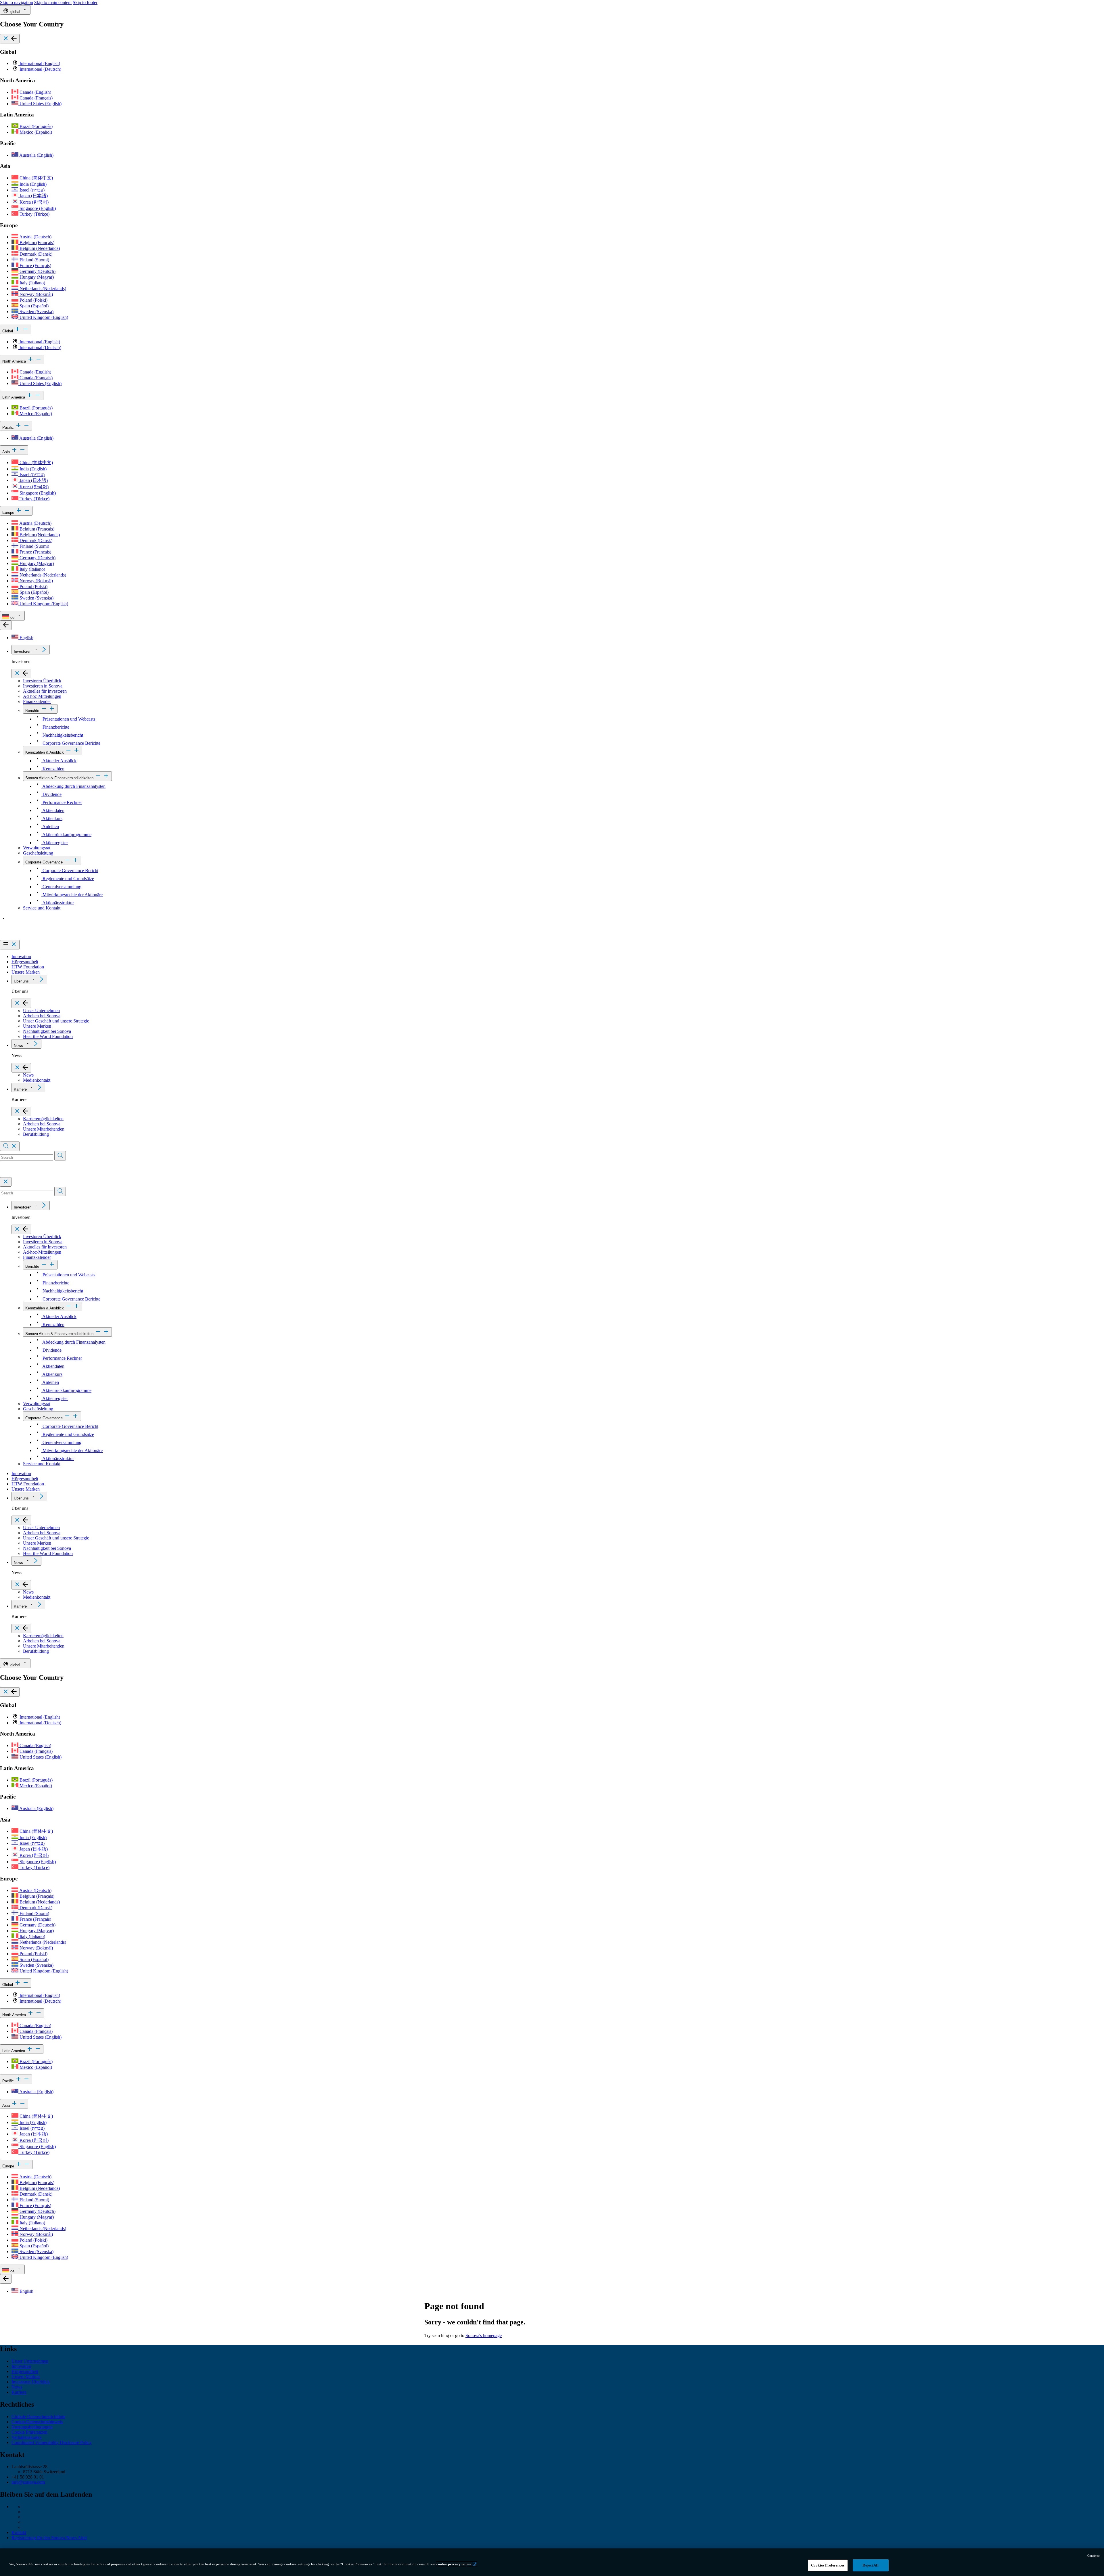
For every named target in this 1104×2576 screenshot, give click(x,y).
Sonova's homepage (484, 2335)
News (18, 1046)
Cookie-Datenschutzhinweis (37, 2422)
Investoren (23, 651)
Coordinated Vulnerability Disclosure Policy (52, 2442)
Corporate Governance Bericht (70, 871)
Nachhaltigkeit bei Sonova (47, 1031)
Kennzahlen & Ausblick (45, 752)
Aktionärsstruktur (58, 903)
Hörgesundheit (25, 962)
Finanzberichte (55, 727)
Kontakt (19, 2532)
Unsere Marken (26, 972)
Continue (1094, 2556)
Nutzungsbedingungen (32, 2427)
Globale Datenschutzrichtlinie (38, 2417)
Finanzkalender (37, 701)
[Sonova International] (27, 937)
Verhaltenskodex (27, 2437)
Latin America (14, 397)
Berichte (32, 711)
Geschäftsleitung (38, 853)
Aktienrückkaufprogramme (66, 835)
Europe (9, 513)
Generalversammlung (61, 887)
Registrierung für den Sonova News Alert (49, 2538)
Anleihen (50, 827)
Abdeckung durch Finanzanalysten (73, 786)
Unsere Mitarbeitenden (44, 1129)
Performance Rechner (62, 802)
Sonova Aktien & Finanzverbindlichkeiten (59, 778)
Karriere (20, 1089)
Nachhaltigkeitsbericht (62, 735)
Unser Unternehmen (41, 1011)
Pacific (9, 427)
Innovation (21, 956)
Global (8, 331)
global (15, 12)
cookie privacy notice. (454, 2564)
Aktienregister (55, 843)
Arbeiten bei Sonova (42, 1016)
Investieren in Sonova (43, 686)
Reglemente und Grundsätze (68, 879)
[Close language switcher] (6, 625)
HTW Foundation (28, 967)
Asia (7, 452)
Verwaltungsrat (37, 848)
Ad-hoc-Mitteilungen (42, 696)
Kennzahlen (53, 769)
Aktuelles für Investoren (45, 691)
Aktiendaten (53, 810)
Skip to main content (53, 2)
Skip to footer (85, 2)
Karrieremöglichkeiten (43, 1119)
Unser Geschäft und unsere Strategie (56, 1021)
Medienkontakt (37, 1080)
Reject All (870, 2565)
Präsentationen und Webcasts (68, 719)
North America (15, 361)
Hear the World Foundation (48, 1036)
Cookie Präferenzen (29, 2432)
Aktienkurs (52, 818)
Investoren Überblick (42, 681)
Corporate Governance (44, 862)
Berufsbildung (36, 1134)
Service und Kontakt (42, 908)
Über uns (21, 981)
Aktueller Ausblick (59, 761)
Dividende (51, 794)
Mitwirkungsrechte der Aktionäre (72, 895)
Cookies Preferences (828, 2565)
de (12, 617)
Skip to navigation (17, 2)
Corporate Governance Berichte (71, 743)
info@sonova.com (28, 2482)
